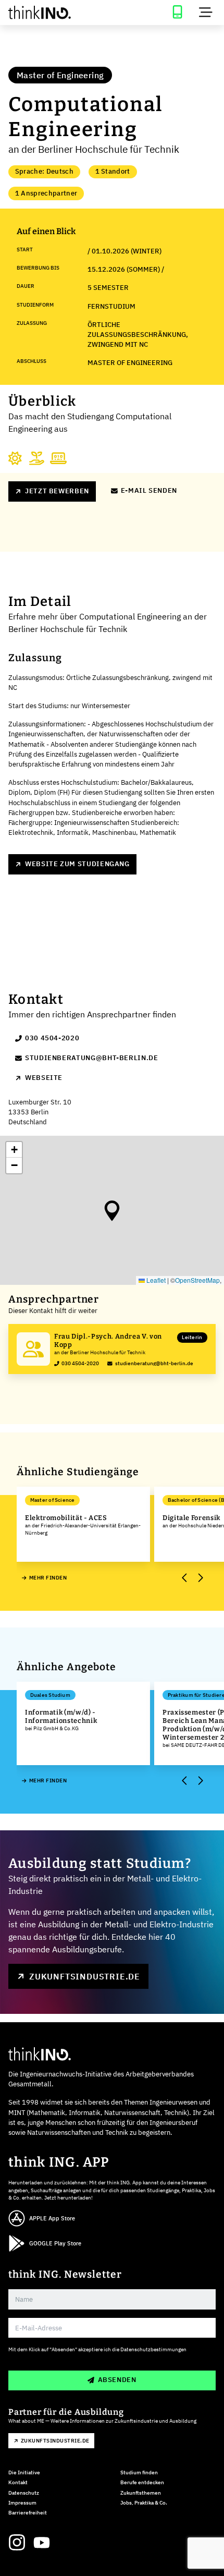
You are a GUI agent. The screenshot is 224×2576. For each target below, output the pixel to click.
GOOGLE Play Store (55, 2243)
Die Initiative (24, 2472)
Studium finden (139, 2472)
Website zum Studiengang (77, 864)
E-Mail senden (149, 490)
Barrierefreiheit (28, 2513)
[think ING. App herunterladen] (177, 13)
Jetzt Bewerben (57, 491)
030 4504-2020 (52, 1038)
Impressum (22, 2503)
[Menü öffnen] (206, 13)
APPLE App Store (52, 2218)
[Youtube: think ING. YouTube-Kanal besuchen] (42, 2543)
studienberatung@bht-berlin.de (92, 1058)
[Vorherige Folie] (185, 1578)
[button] (112, 1211)
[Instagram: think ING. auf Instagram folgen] (17, 2543)
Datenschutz (24, 2493)
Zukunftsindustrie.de (85, 1976)
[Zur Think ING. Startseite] (56, 13)
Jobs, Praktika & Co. (144, 2503)
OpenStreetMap (197, 1280)
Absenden (117, 2380)
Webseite (44, 1078)
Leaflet (155, 1280)
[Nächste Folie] (200, 1578)
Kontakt (18, 2482)
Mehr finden (48, 1578)
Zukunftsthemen (141, 2493)
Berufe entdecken (142, 2482)
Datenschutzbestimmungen (153, 2349)
